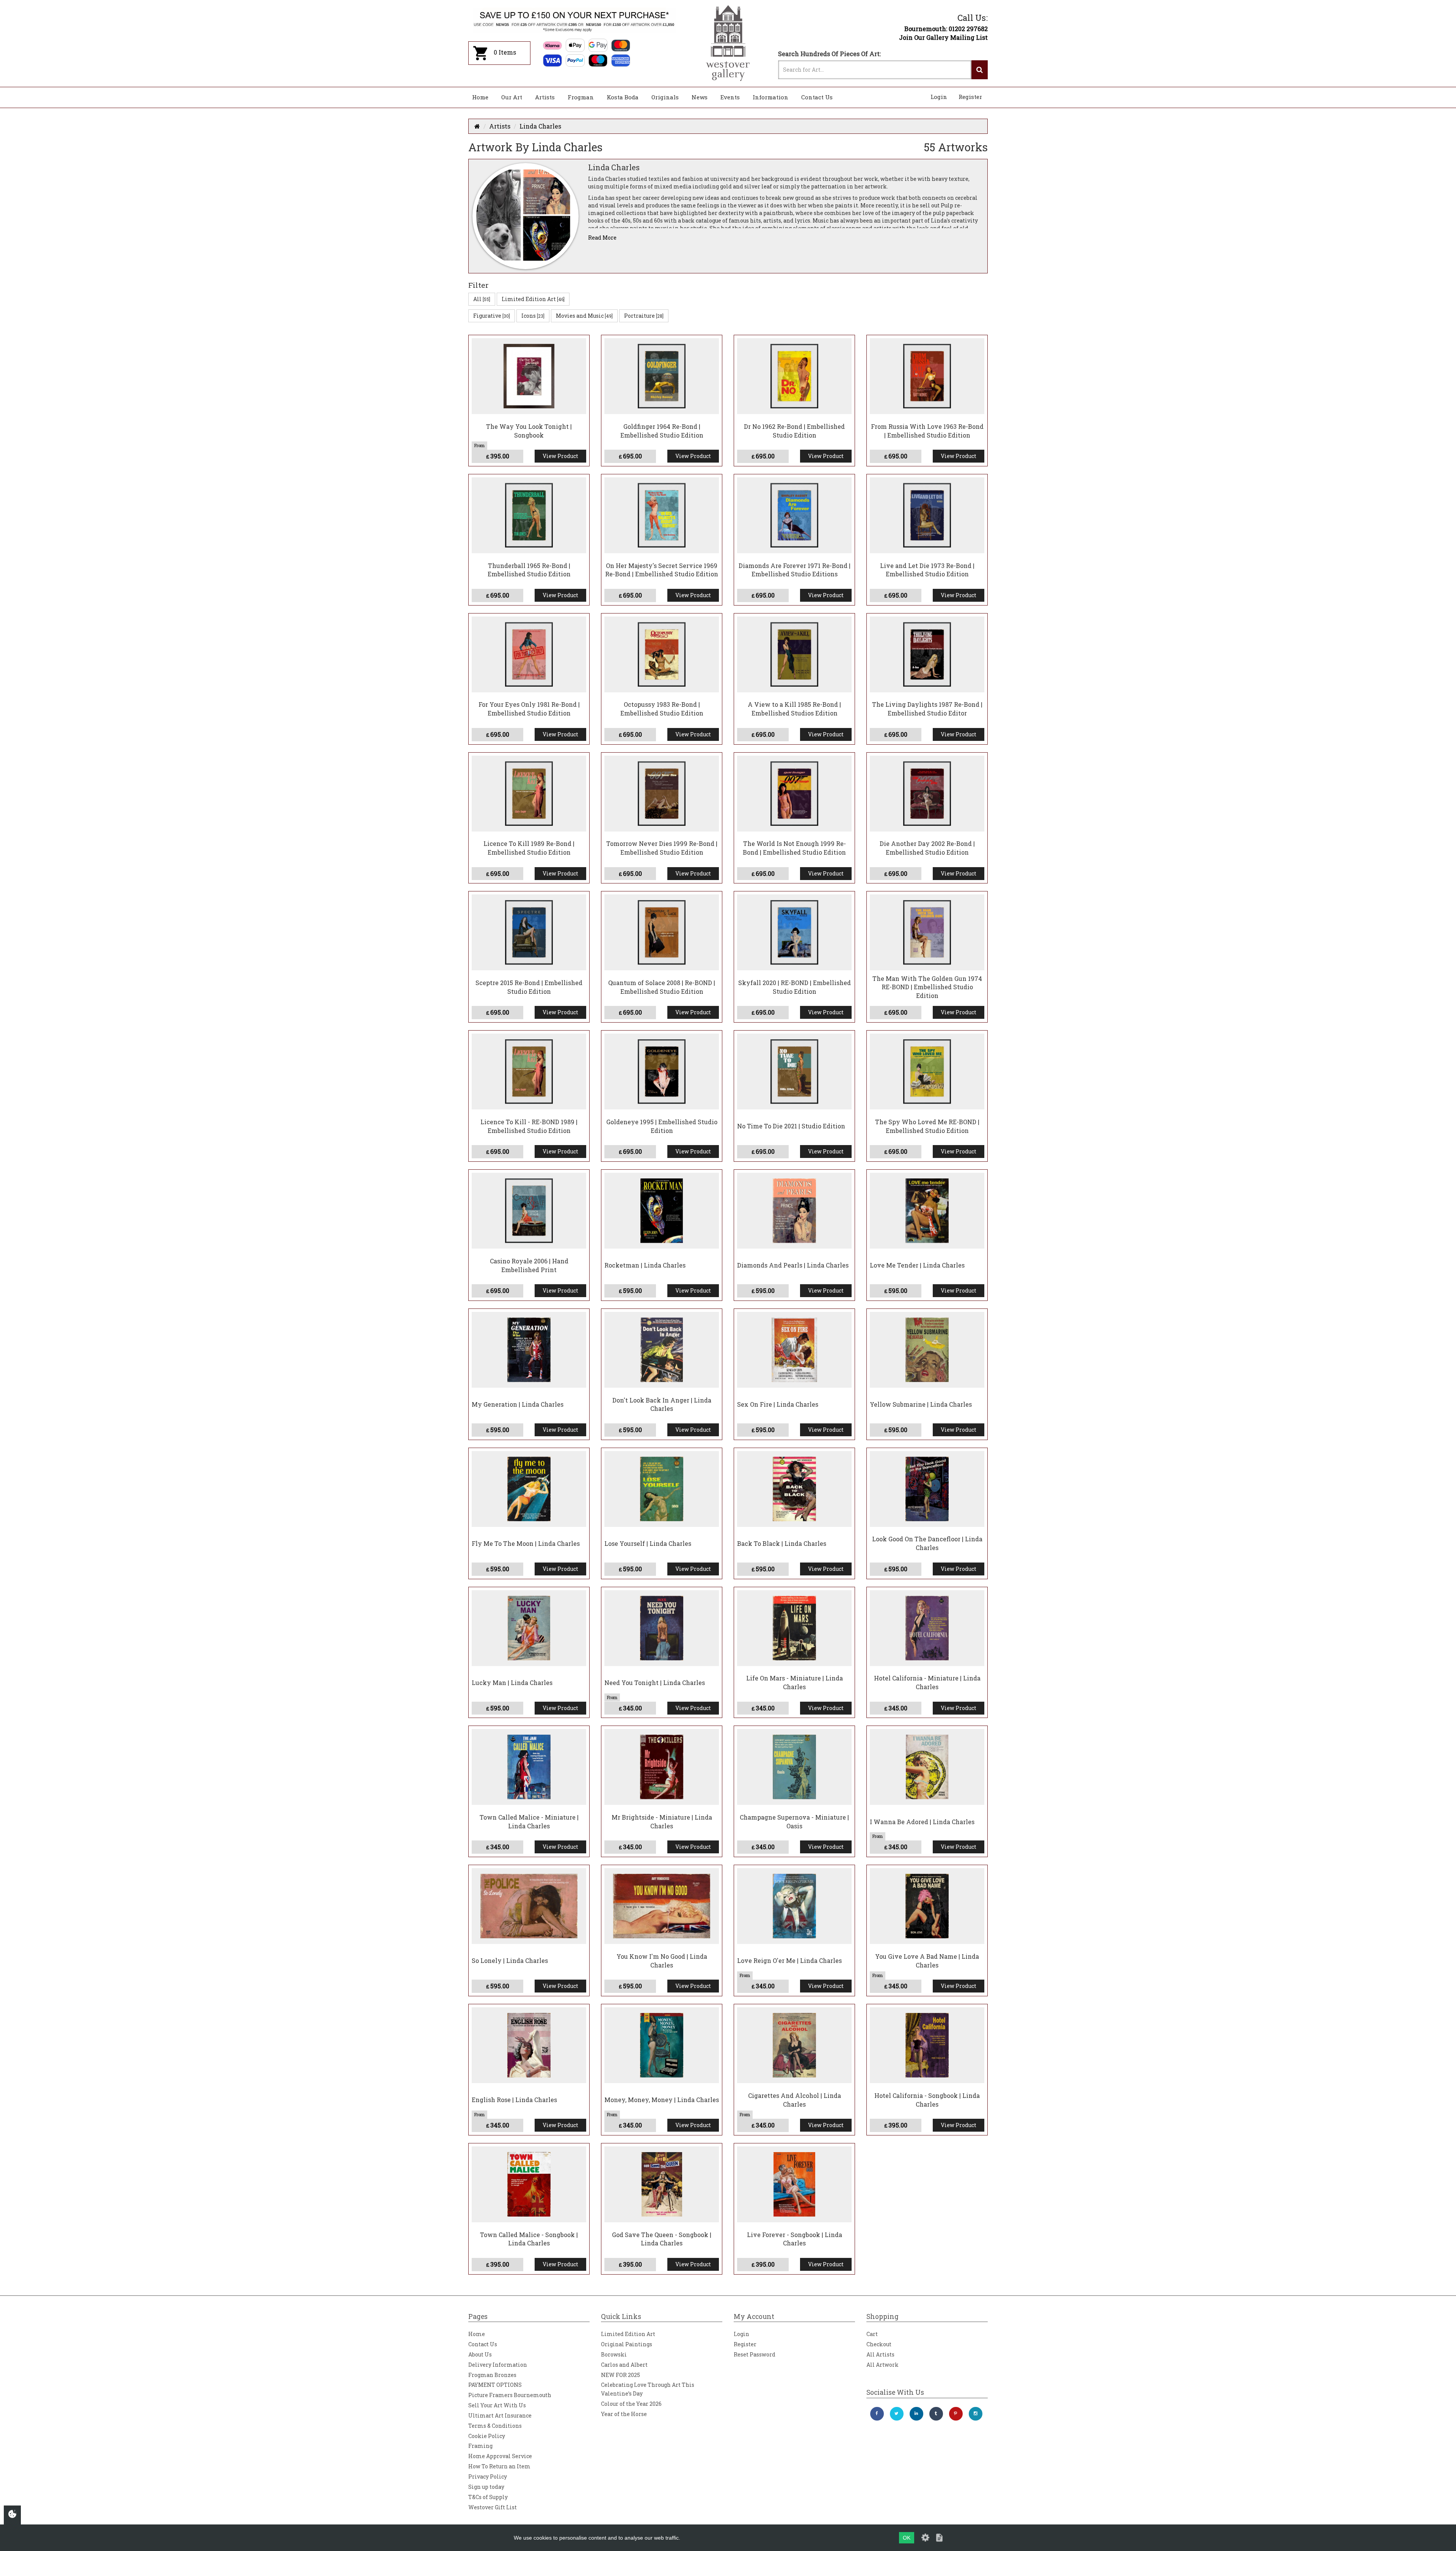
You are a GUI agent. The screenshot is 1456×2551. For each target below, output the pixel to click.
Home (480, 97)
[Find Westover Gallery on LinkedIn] (916, 2414)
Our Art (512, 97)
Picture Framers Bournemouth (510, 2395)
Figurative (492, 316)
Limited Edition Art (533, 299)
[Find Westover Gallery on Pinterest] (956, 2414)
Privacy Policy (488, 2476)
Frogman (581, 97)
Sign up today (486, 2487)
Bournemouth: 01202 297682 (946, 29)
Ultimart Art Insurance (500, 2415)
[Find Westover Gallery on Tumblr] (936, 2414)
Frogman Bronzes (492, 2375)
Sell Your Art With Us (497, 2405)
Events (730, 97)
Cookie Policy (487, 2436)
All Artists (880, 2354)
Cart (872, 2334)
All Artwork (883, 2365)
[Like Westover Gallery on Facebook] (877, 2414)
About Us (480, 2354)
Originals (665, 97)
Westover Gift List (493, 2507)
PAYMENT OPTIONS (495, 2385)
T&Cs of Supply (488, 2497)
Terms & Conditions (495, 2426)
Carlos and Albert (624, 2365)
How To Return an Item (499, 2466)
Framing (480, 2446)
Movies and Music (584, 316)
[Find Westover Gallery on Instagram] (976, 2414)
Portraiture (644, 316)
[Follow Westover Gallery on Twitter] (897, 2414)
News (700, 97)
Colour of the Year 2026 (631, 2404)
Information (770, 97)
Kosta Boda (623, 97)
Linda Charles (540, 126)
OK (907, 2538)
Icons (533, 316)
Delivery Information (498, 2365)
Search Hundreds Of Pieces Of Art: (829, 54)
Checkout (879, 2344)
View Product (560, 456)
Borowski (614, 2354)
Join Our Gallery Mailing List (943, 37)
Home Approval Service (500, 2456)
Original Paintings (627, 2344)
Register (970, 97)
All (482, 299)
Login (939, 97)
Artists (545, 97)
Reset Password (755, 2354)
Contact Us (817, 97)
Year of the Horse (624, 2414)
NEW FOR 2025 (621, 2375)
